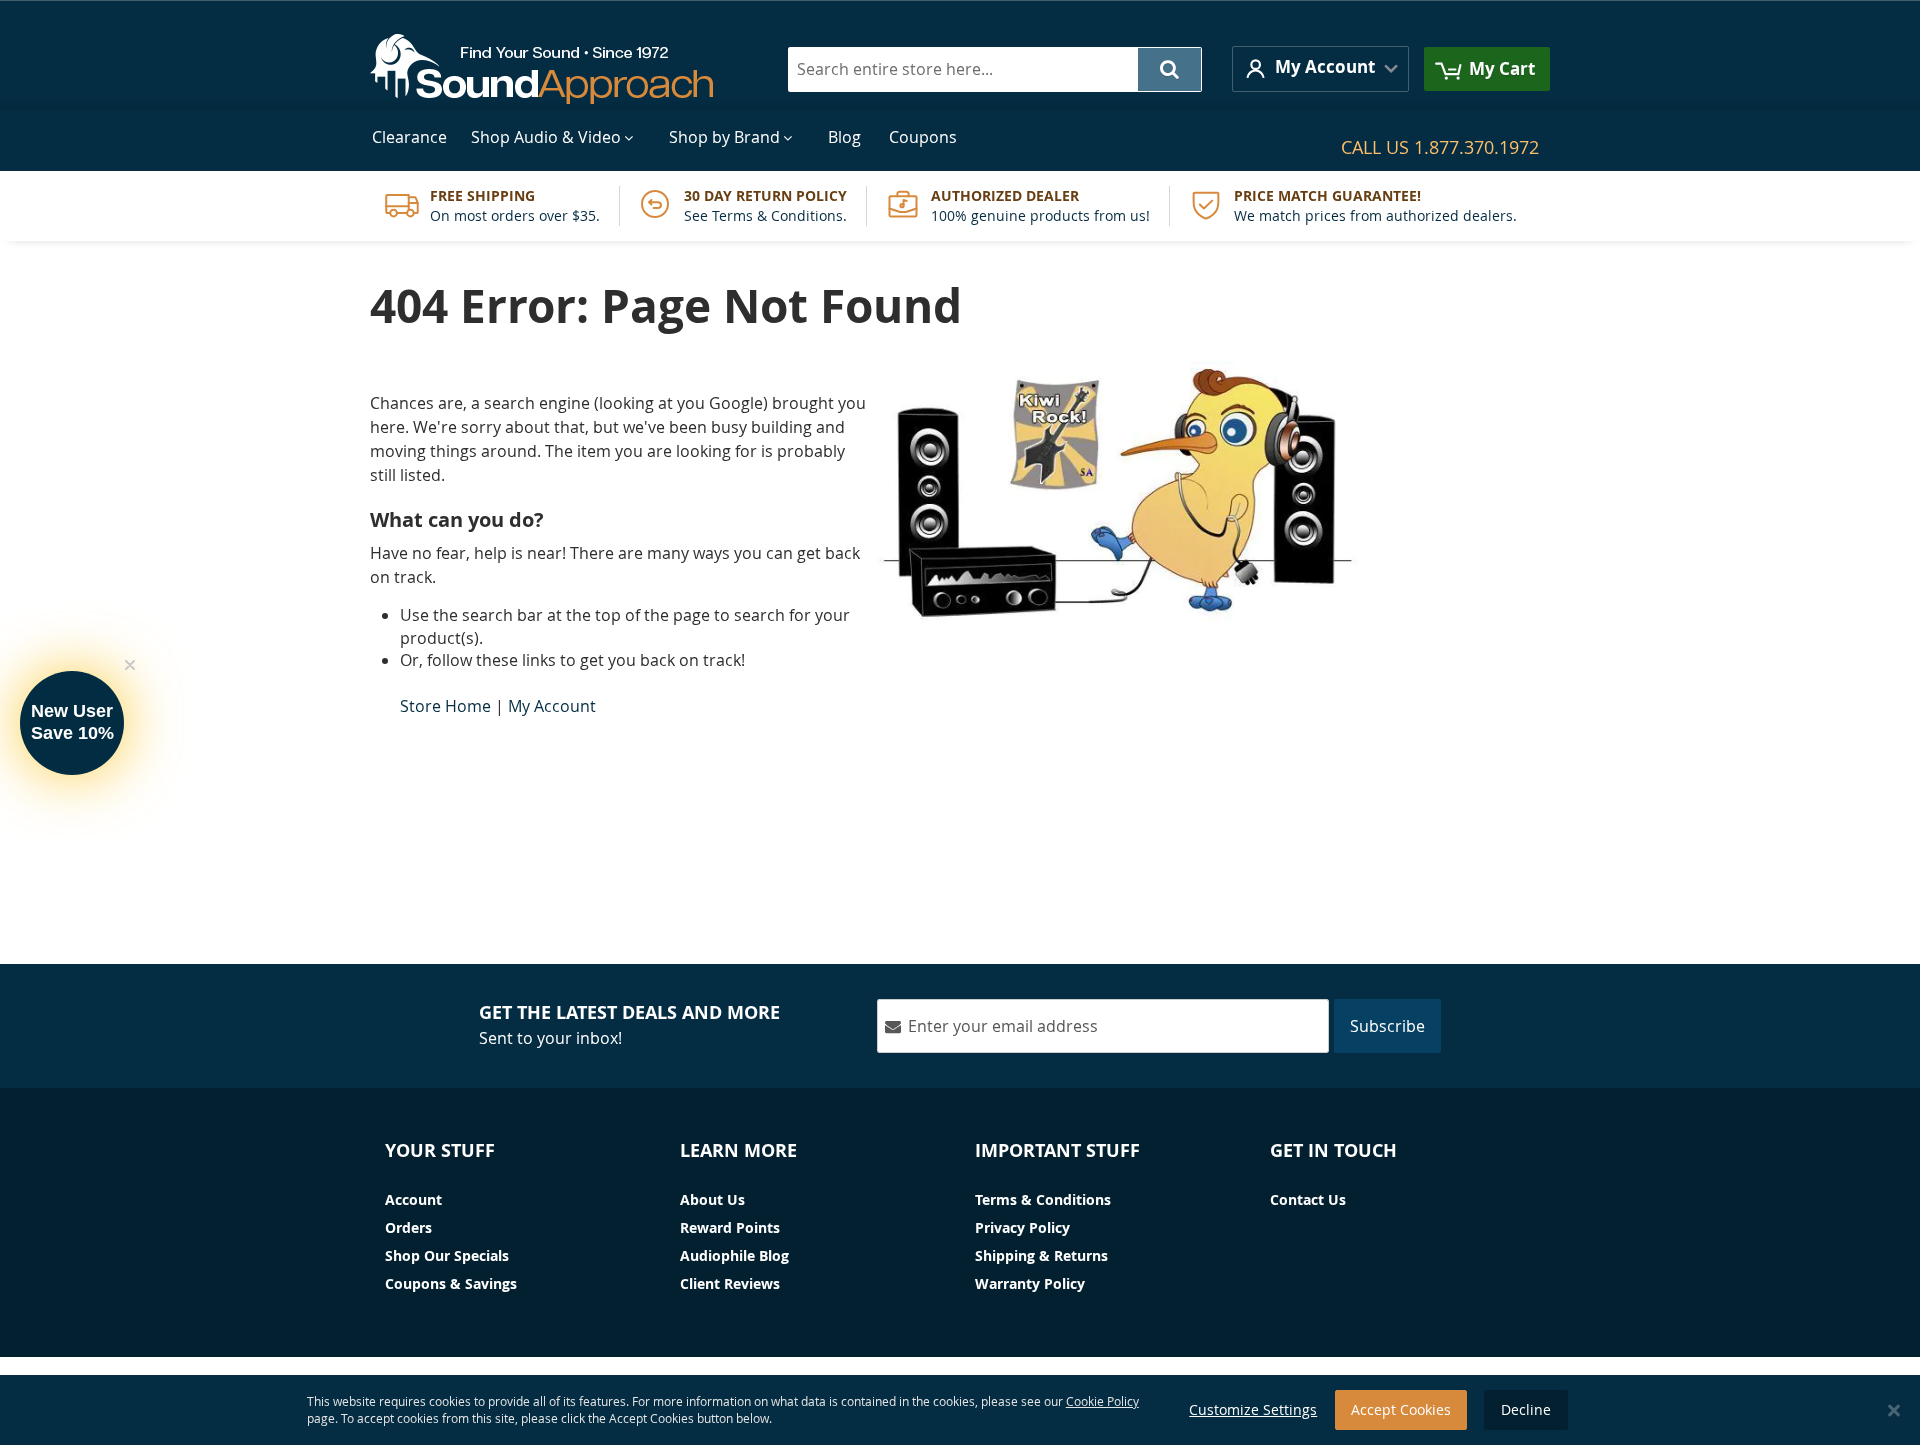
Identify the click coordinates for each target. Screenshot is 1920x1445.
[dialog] (960, 1410)
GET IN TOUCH (1333, 1150)
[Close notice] (1894, 1410)
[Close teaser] (130, 665)
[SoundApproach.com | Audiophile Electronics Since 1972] (556, 69)
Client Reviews (730, 1283)
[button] (1320, 68)
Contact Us (1308, 1199)
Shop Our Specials (447, 1255)
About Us (712, 1199)
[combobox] (995, 69)
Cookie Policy (1102, 1401)
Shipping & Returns (1041, 1255)
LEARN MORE (738, 1150)
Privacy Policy (1022, 1227)
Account (413, 1199)
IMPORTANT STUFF (1057, 1150)
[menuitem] (409, 137)
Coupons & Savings (451, 1283)
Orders (408, 1227)
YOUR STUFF (440, 1150)
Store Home (445, 706)
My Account (552, 706)
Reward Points (730, 1227)
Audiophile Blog (734, 1255)
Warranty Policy (1030, 1283)
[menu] (960, 137)
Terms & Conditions (1043, 1199)
